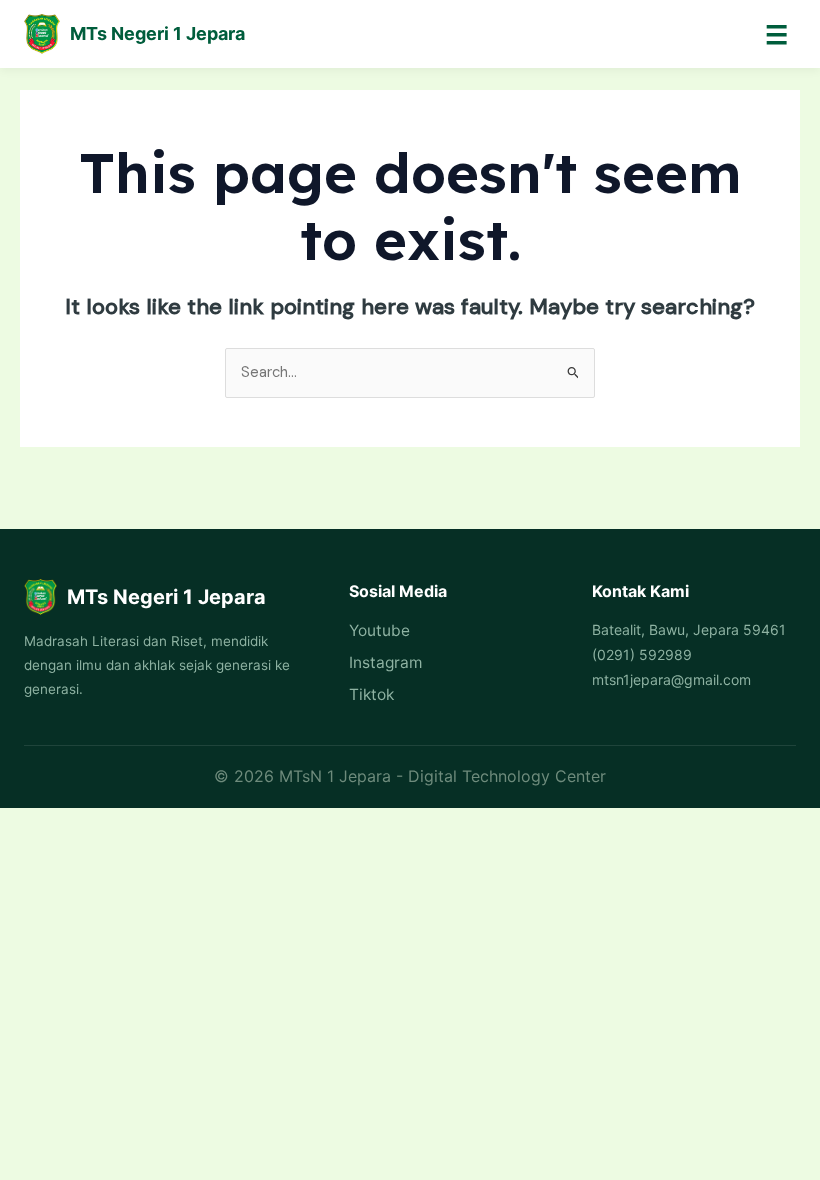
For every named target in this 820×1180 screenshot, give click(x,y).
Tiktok (371, 694)
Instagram (385, 662)
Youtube (379, 630)
